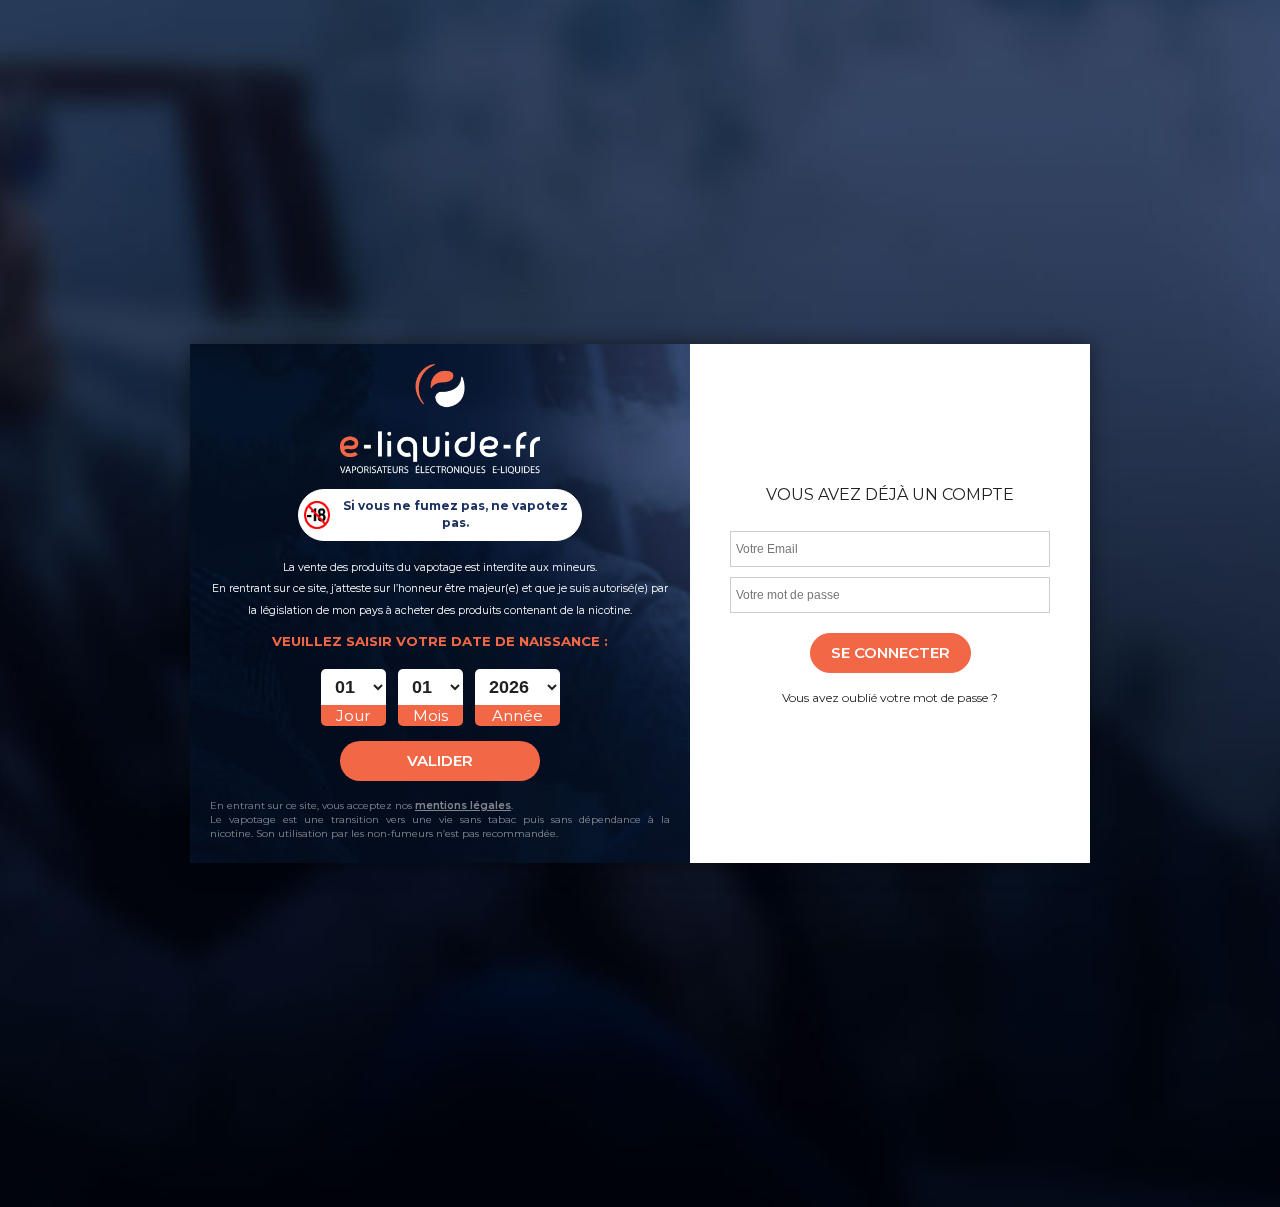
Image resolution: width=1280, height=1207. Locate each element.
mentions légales (463, 805)
